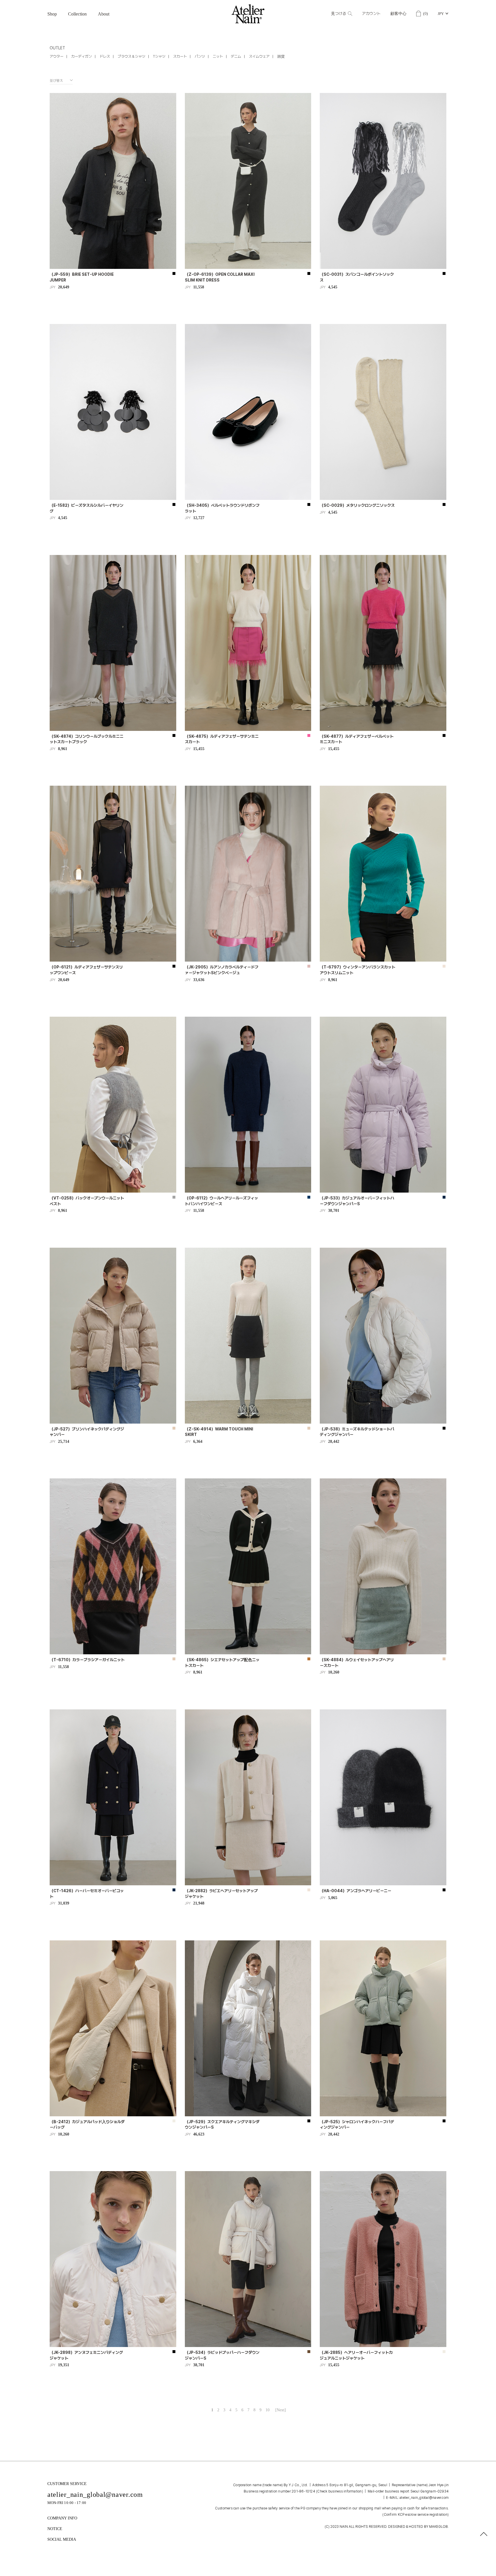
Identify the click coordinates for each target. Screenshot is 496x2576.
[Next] (281, 2410)
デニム (236, 56)
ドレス (105, 56)
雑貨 (281, 56)
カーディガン (82, 56)
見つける (339, 14)
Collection (77, 14)
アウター (57, 56)
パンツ (200, 56)
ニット (218, 56)
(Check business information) (340, 2491)
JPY (441, 14)
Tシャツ (159, 56)
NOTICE (55, 2529)
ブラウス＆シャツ (131, 56)
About (104, 14)
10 (268, 2410)
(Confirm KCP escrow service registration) (415, 2515)
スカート (180, 56)
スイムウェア (259, 56)
